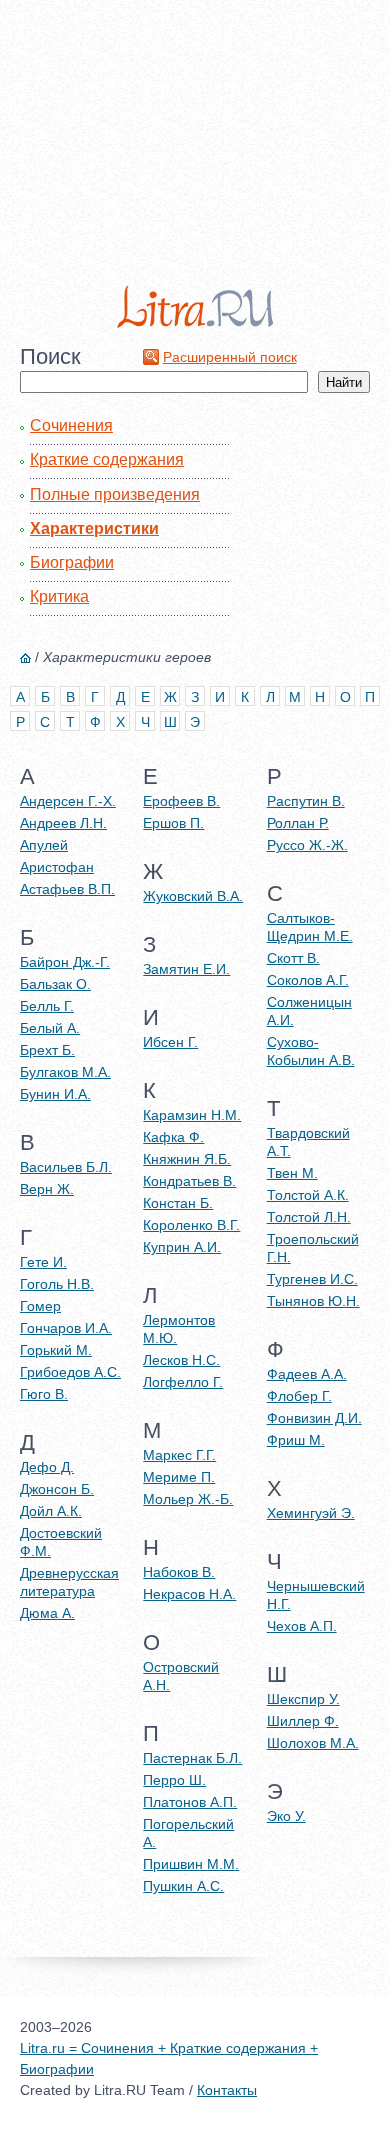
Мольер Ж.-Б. (188, 1499)
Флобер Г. (299, 1396)
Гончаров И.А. (66, 1328)
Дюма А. (47, 1613)
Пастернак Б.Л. (192, 1758)
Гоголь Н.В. (57, 1284)
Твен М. (292, 1173)
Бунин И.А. (55, 1094)
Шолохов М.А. (313, 1743)
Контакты (227, 2090)
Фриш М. (296, 1440)
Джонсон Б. (57, 1489)
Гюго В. (44, 1394)
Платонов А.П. (190, 1802)
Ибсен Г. (170, 1042)
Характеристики (94, 528)
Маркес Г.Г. (179, 1455)
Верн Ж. (47, 1189)
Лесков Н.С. (181, 1360)
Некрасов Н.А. (189, 1594)
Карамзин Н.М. (192, 1115)
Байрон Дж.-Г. (65, 962)
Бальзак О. (55, 984)
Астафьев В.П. (67, 889)
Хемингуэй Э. (311, 1513)
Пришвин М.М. (191, 1864)
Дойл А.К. (51, 1511)
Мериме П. (179, 1477)
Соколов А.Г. (308, 980)
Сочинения (71, 425)
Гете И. (43, 1262)
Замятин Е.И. (186, 969)
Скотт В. (293, 958)
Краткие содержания (107, 459)
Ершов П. (173, 823)
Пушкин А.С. (183, 1886)
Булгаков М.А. (65, 1072)
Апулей (44, 845)
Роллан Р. (298, 823)
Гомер (40, 1306)
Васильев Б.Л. (66, 1167)
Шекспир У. (303, 1699)
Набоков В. (179, 1572)
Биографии (72, 562)
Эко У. (286, 1816)
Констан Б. (178, 1203)
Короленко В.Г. (191, 1225)
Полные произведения (115, 494)
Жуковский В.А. (193, 896)
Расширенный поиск (230, 357)
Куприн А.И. (182, 1247)
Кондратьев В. (189, 1181)
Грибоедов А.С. (70, 1372)
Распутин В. (306, 801)
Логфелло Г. (183, 1382)
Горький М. (56, 1350)
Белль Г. (47, 1006)
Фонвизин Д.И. (314, 1418)
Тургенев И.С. (312, 1279)
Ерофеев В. (181, 801)
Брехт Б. (47, 1050)
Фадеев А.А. (307, 1374)
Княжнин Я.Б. (187, 1159)
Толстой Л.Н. (309, 1217)
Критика (59, 596)
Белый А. (50, 1028)
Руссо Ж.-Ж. (307, 845)
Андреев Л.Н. (63, 823)
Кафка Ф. (173, 1137)
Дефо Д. (47, 1467)
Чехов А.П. (302, 1626)
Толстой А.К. (308, 1195)
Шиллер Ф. (303, 1721)
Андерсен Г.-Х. (68, 801)
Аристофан (57, 867)
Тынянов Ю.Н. (313, 1301)
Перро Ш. (174, 1780)
